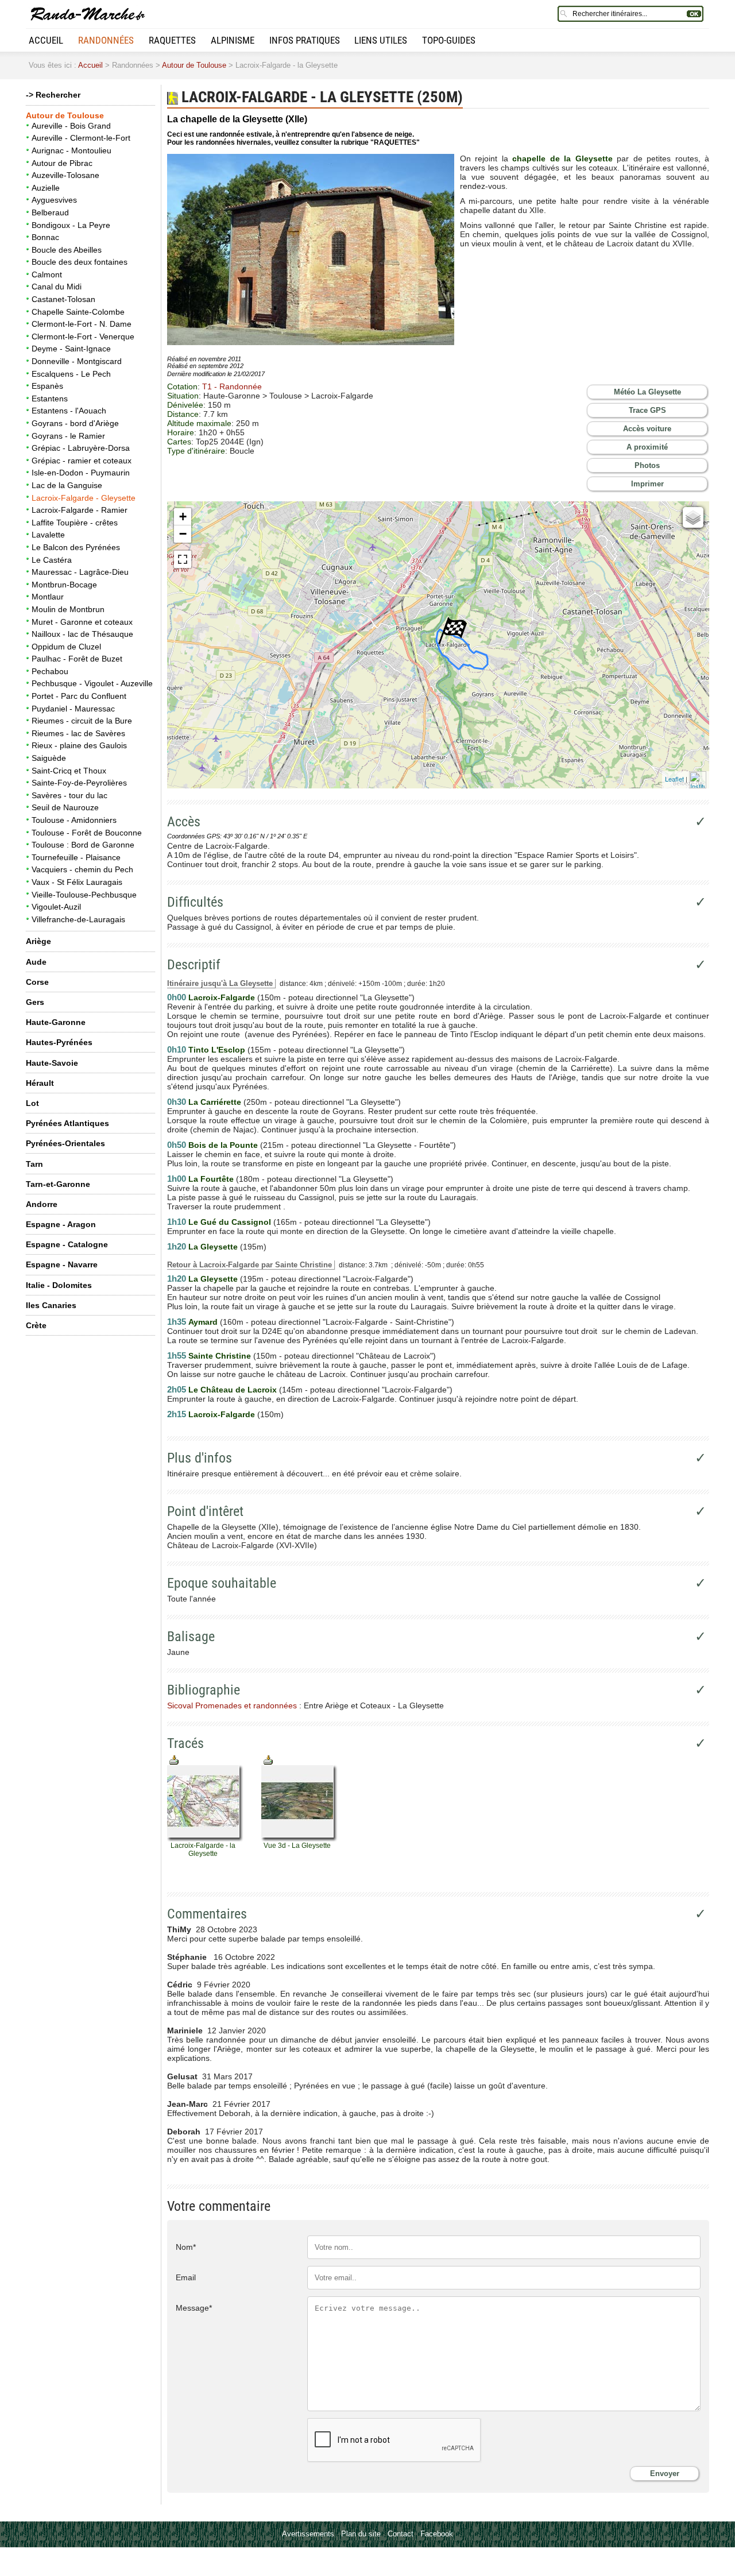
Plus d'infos (200, 1458)
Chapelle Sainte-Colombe (78, 312)
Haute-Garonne (56, 1022)
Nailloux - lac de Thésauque (82, 634)
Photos (647, 465)
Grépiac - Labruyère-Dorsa (81, 448)
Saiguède (49, 758)
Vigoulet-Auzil (56, 907)
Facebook (437, 2534)
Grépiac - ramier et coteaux (82, 461)
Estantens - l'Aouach (69, 411)
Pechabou (50, 671)
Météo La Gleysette (647, 392)
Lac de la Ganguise (67, 485)
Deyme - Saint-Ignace (71, 349)
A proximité (647, 447)
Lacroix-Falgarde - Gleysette (84, 498)
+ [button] (183, 517)
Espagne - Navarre (62, 1264)
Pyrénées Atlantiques (67, 1123)
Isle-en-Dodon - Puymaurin (81, 473)
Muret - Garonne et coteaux (82, 622)
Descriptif (194, 965)
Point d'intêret (205, 1511)
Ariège (38, 941)
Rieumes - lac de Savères (78, 733)
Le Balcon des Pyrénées (76, 547)
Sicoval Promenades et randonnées (232, 1705)
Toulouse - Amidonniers (74, 820)
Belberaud (50, 212)
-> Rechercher (53, 95)
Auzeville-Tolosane (65, 175)
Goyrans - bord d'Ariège (75, 423)
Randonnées (106, 40)
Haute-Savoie (52, 1063)
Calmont (47, 274)
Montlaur (48, 597)
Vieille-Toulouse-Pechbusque (84, 895)
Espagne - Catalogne (67, 1244)
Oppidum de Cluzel (66, 647)
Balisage (191, 1637)
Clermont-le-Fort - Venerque (83, 336)
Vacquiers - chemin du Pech (82, 869)
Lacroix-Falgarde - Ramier (80, 510)
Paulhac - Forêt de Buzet (77, 659)
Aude (36, 962)
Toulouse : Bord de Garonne (83, 845)
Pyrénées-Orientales (65, 1143)
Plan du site (361, 2534)
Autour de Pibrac (62, 163)
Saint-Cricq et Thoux (69, 771)
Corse (37, 982)
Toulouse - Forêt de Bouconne (87, 833)
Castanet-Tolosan (63, 299)
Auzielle (46, 188)
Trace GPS (647, 410)
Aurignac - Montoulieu (71, 150)
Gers (35, 1002)
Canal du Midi (57, 287)
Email (186, 2277)
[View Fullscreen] (183, 559)
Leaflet (674, 779)
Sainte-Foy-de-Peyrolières (79, 783)
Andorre (42, 1204)
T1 (232, 386)
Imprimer (647, 484)
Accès (184, 822)
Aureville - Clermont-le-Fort (81, 138)
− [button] (183, 534)
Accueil (46, 40)
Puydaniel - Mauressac (73, 709)
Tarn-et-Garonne (58, 1184)
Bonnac (45, 237)
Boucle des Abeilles (67, 250)
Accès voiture (647, 429)
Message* (194, 2308)
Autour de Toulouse (194, 65)
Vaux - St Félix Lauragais (77, 882)
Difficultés (195, 902)
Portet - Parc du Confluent (79, 696)
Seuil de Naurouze (65, 807)
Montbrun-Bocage (64, 585)
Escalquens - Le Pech (71, 374)
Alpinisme (233, 40)
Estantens (50, 399)
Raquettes (172, 40)
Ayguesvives (54, 200)
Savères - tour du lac (69, 795)
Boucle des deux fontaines (80, 262)
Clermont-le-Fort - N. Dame (82, 324)
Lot (32, 1103)
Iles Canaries (51, 1305)
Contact (401, 2534)
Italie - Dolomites (59, 1285)
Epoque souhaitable (222, 1583)
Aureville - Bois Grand (71, 126)
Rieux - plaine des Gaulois (79, 745)
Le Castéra (52, 560)
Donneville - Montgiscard (77, 361)
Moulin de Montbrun (68, 609)
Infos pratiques (305, 40)
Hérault (40, 1083)
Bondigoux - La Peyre (71, 225)
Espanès (47, 386)
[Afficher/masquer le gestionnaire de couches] (693, 517)
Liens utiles (381, 40)
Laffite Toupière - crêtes (75, 523)
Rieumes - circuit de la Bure (82, 721)
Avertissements (308, 2534)
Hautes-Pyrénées (59, 1042)
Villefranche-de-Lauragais (78, 919)
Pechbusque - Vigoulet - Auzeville (92, 683)
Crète (36, 1325)
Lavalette (48, 535)
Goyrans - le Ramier (68, 436)
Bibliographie (204, 1690)
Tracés (185, 1743)
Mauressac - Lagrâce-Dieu (80, 572)
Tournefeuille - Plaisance (76, 857)
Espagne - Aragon (61, 1224)
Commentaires (207, 1914)
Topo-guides (449, 40)
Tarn (34, 1164)
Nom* (186, 2247)
